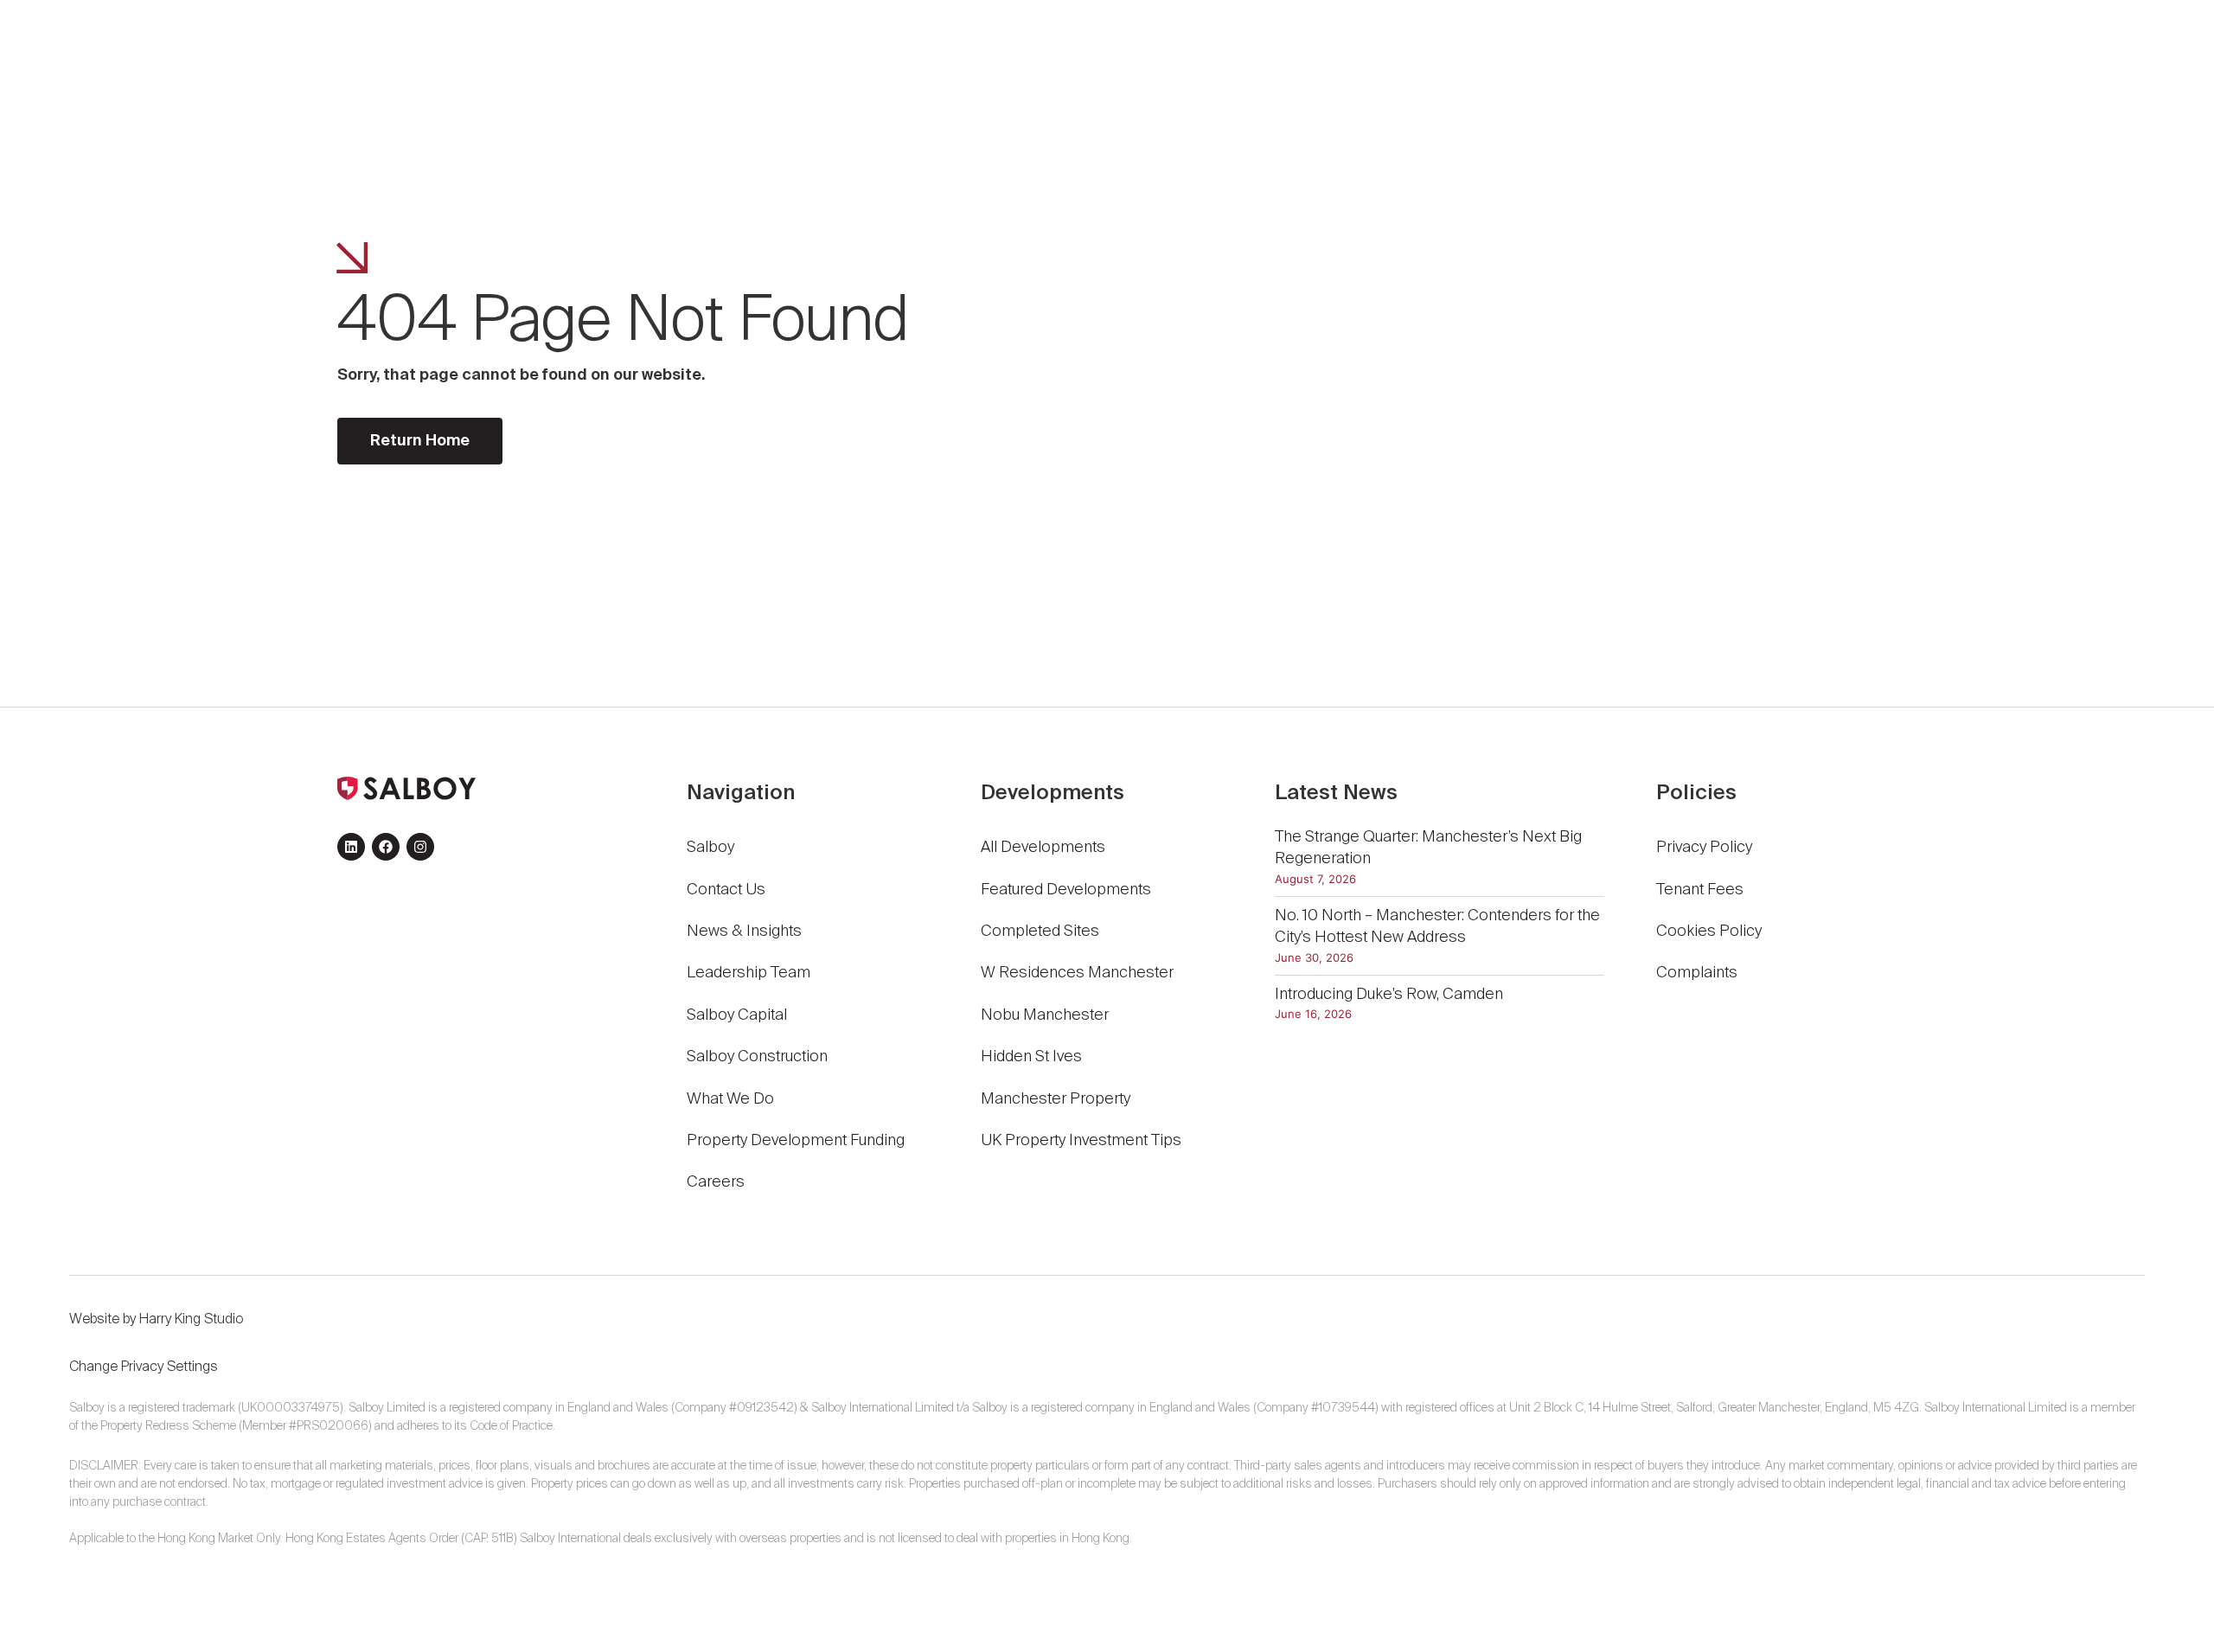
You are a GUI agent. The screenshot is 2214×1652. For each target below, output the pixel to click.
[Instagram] (420, 847)
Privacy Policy (1704, 848)
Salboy (710, 848)
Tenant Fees (1702, 890)
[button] (1822, 56)
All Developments (1043, 848)
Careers (716, 1182)
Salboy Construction (757, 1057)
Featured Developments (1066, 890)
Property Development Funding (796, 1141)
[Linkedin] (351, 847)
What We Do (730, 1099)
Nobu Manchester (1045, 1015)
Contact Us (726, 890)
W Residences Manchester (1077, 973)
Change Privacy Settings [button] (144, 1367)
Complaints (1697, 973)
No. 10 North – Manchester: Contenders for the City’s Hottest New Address (1437, 927)
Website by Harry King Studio (156, 1320)
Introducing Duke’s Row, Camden (1389, 995)
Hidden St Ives (1031, 1057)
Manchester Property (1056, 1099)
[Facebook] (386, 847)
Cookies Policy (1709, 932)
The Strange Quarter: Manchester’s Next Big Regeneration (1428, 848)
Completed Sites (1040, 932)
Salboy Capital (737, 1015)
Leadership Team (749, 973)
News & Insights (744, 932)
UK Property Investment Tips (1081, 1141)
